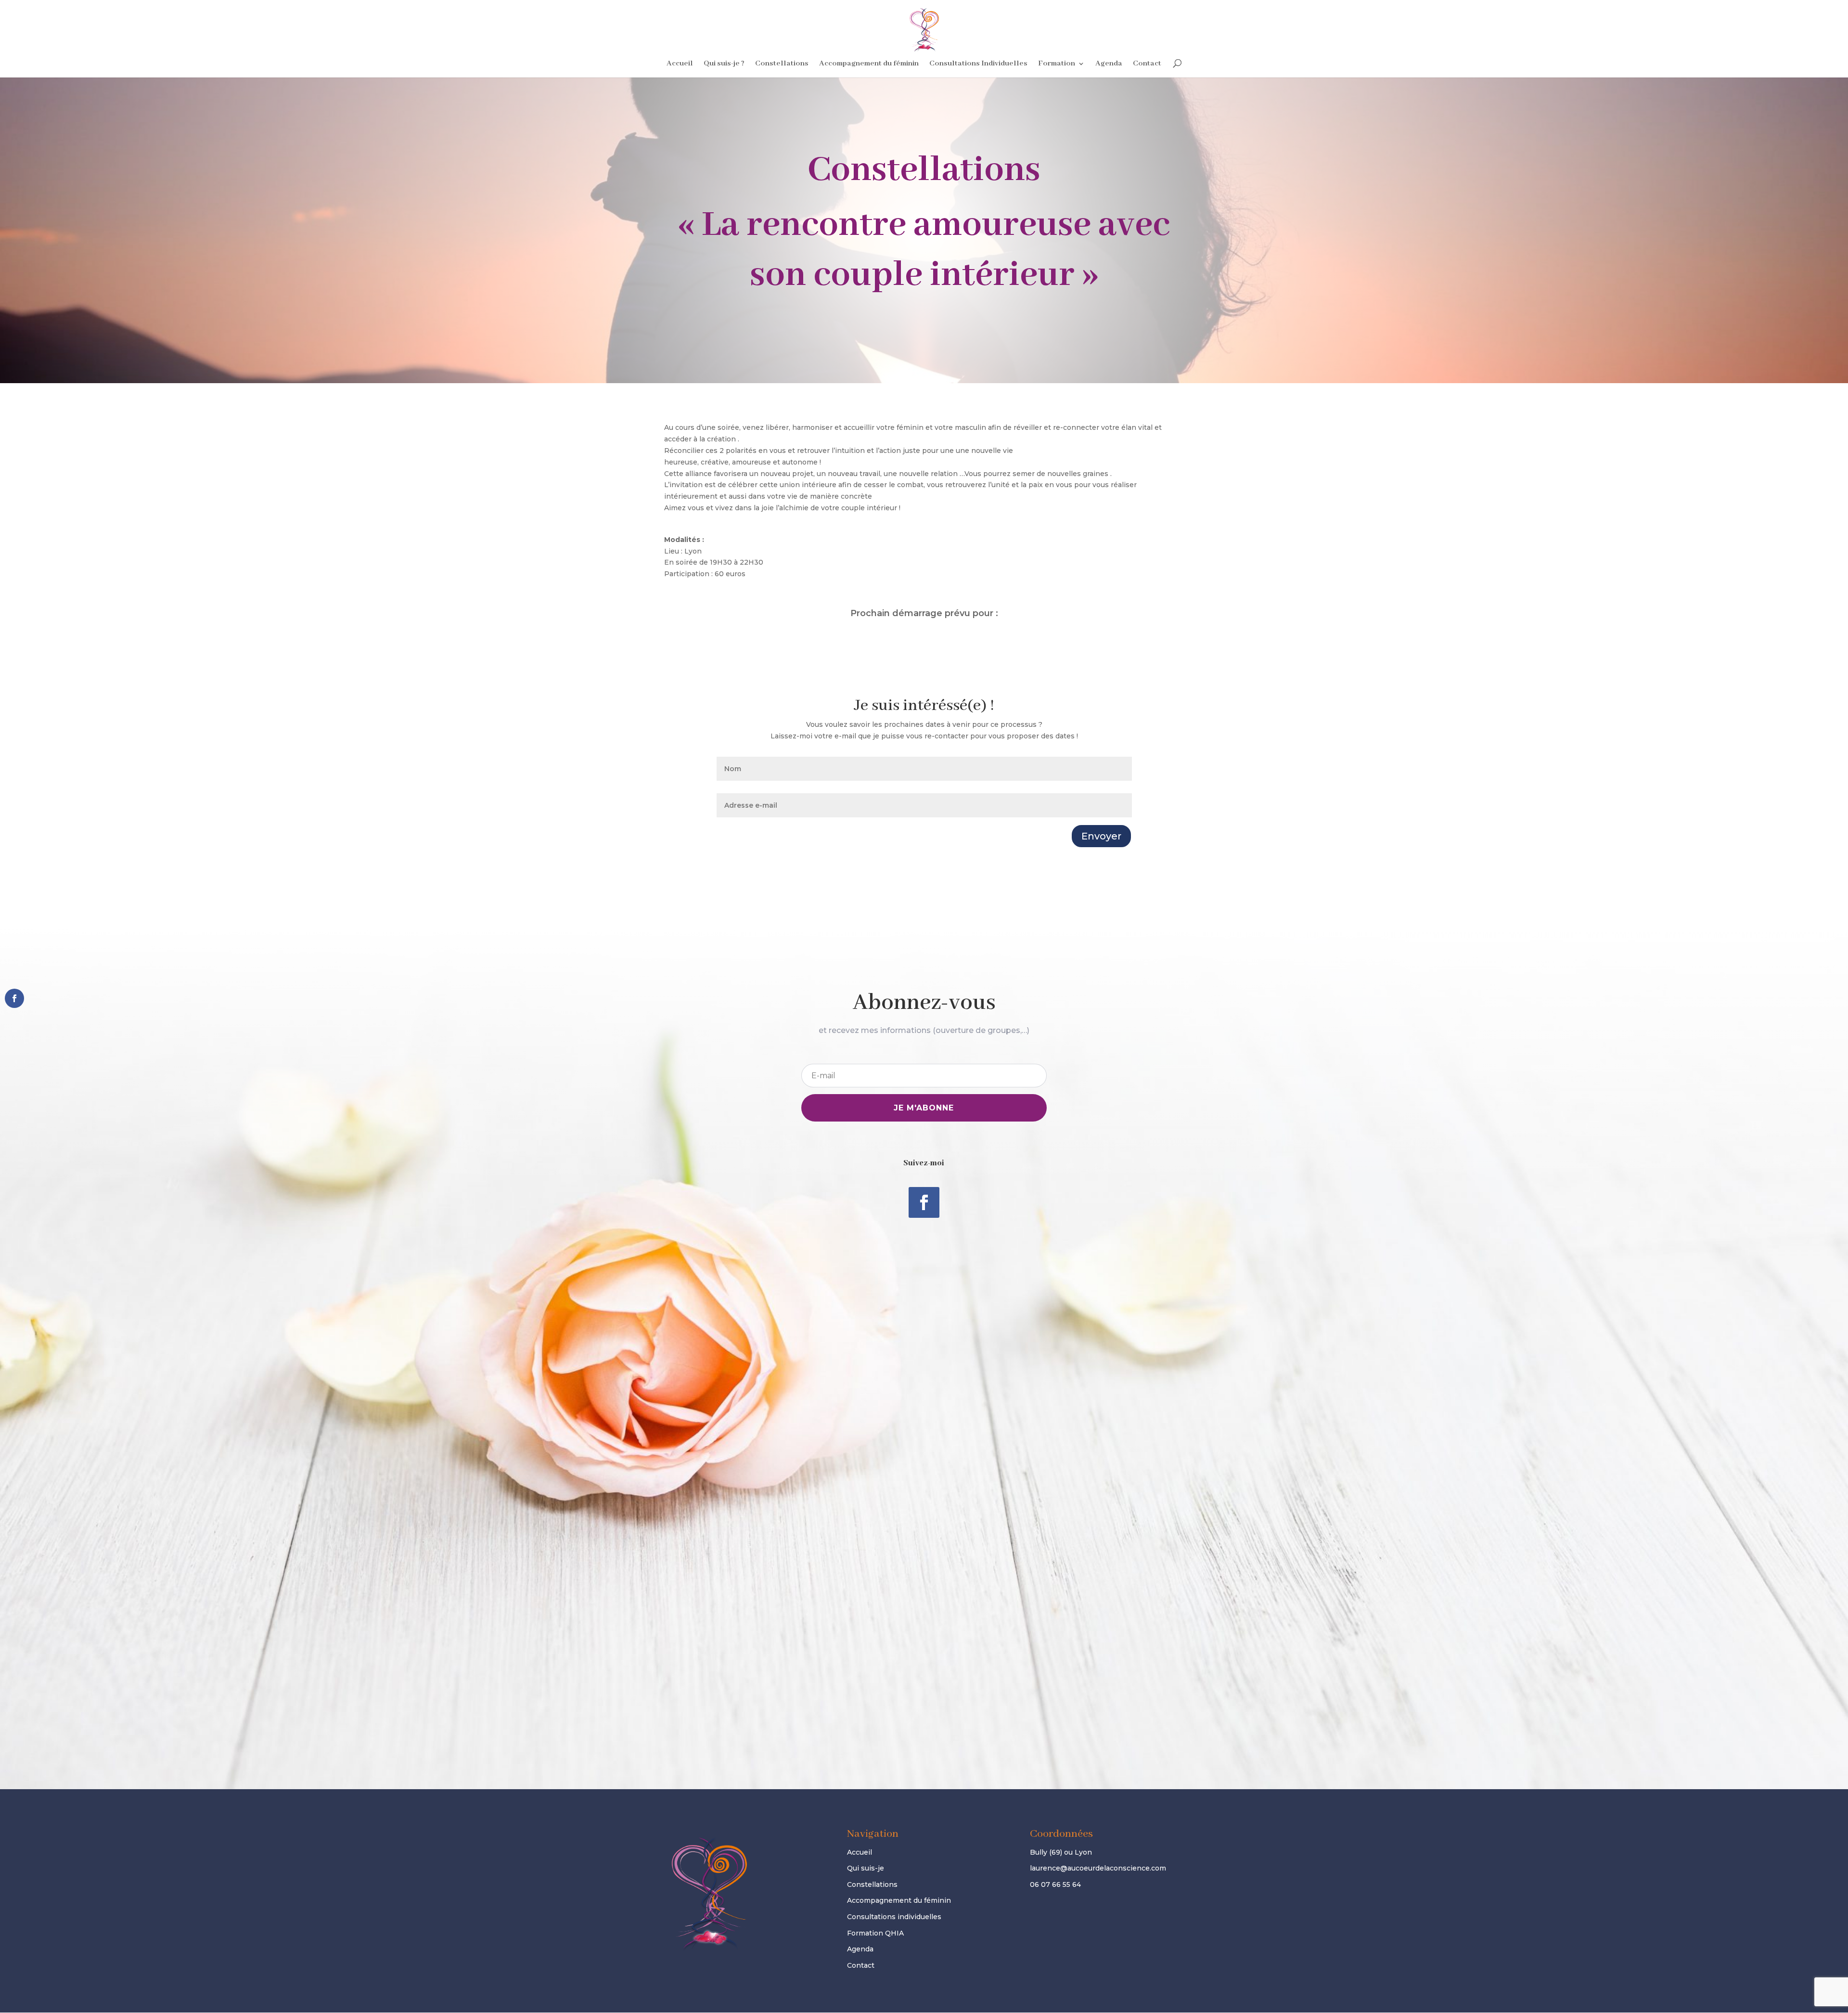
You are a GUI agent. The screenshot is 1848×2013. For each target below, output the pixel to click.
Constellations (782, 64)
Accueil (680, 64)
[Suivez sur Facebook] (924, 1202)
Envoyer (1101, 836)
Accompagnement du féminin (869, 64)
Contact (1147, 64)
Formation (1057, 64)
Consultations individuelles (894, 1917)
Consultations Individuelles (978, 64)
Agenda (1109, 64)
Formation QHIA (875, 1933)
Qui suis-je (866, 1868)
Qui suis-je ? (724, 64)
